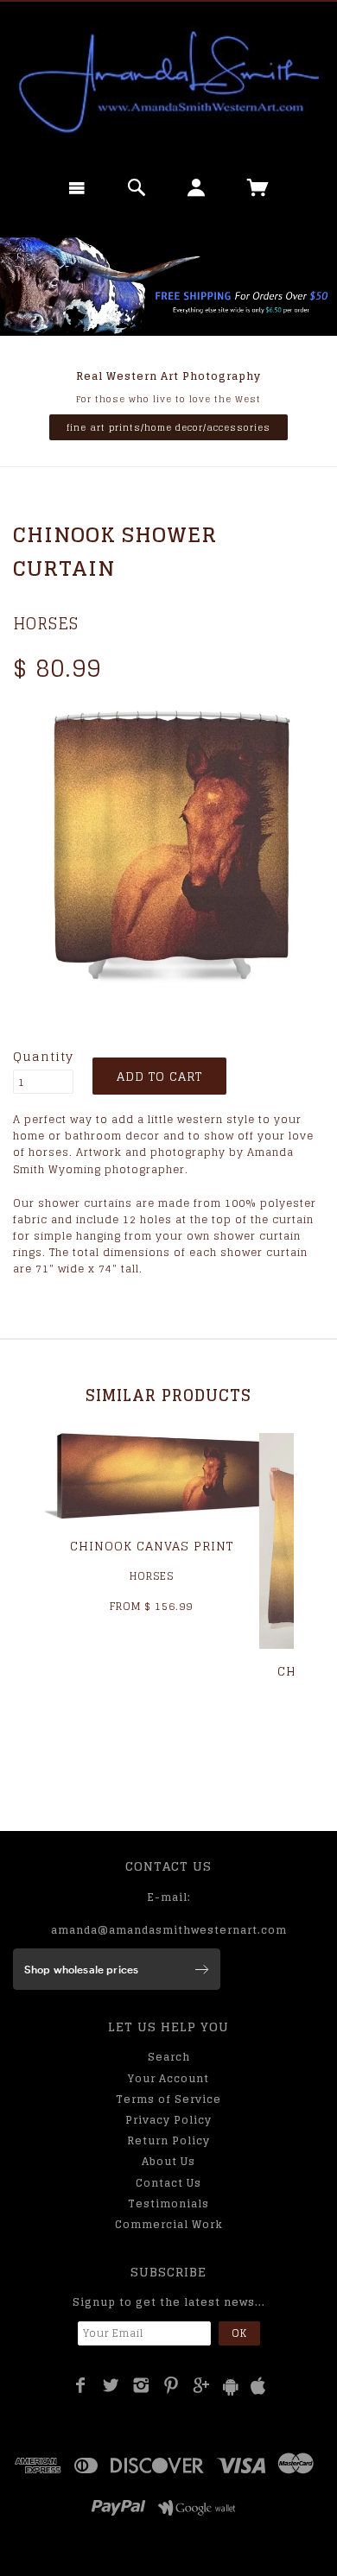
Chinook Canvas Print (152, 1546)
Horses (46, 623)
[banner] (168, 82)
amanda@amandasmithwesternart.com (169, 1930)
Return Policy (168, 2140)
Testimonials (168, 2203)
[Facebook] (81, 2385)
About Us (168, 2161)
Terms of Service (168, 2099)
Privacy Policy (168, 2120)
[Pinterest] (172, 2385)
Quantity (43, 1057)
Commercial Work (169, 2224)
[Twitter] (111, 2385)
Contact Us (168, 2183)
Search (169, 2057)
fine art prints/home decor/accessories (168, 427)
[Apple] (258, 2387)
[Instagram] (141, 2385)
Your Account (168, 2078)
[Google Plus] (202, 2385)
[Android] (231, 2387)
